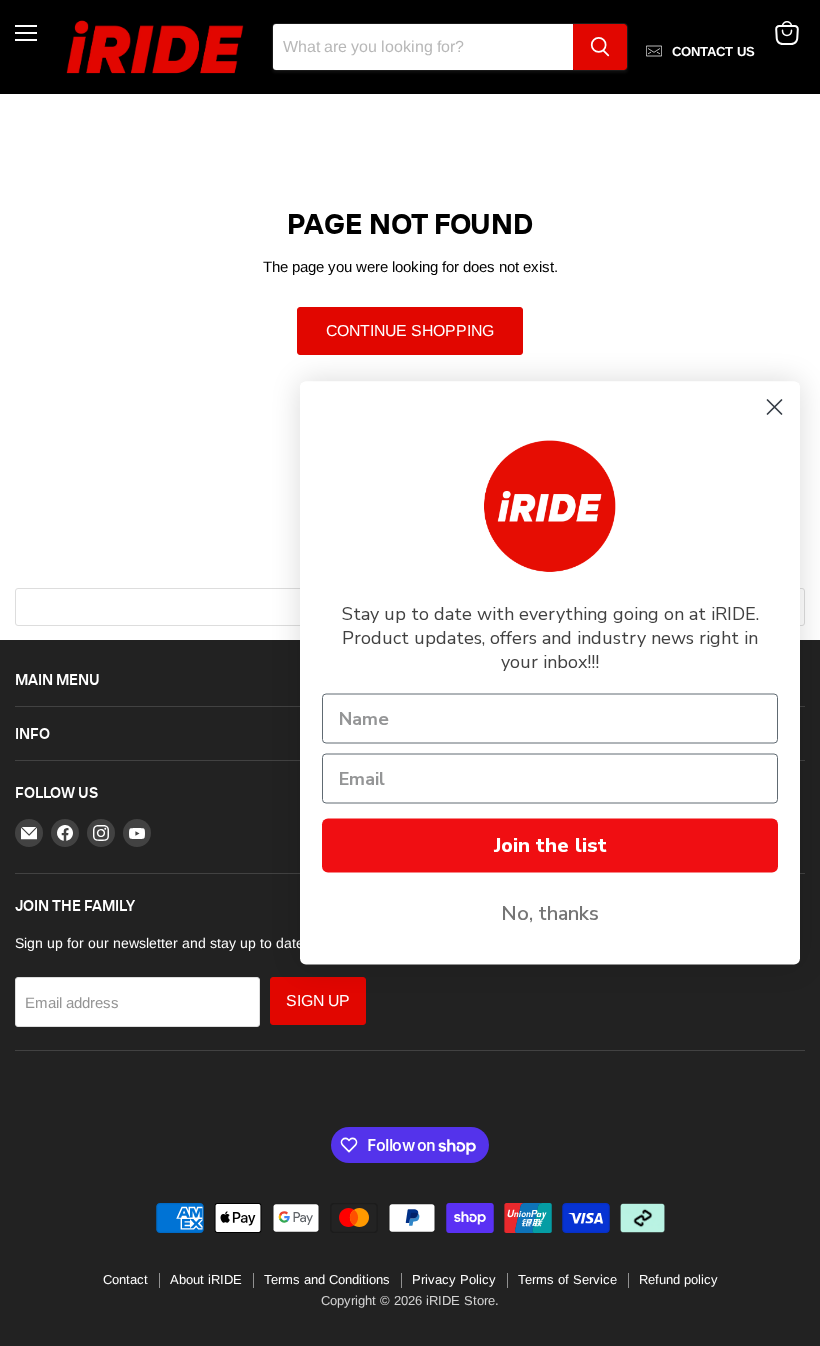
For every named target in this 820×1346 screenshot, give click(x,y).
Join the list (550, 845)
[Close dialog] (774, 407)
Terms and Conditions (327, 1279)
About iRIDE (206, 1279)
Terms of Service (567, 1279)
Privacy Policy (454, 1279)
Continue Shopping (410, 330)
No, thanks (550, 913)
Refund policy (678, 1279)
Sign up (318, 1000)
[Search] (600, 47)
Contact (125, 1279)
